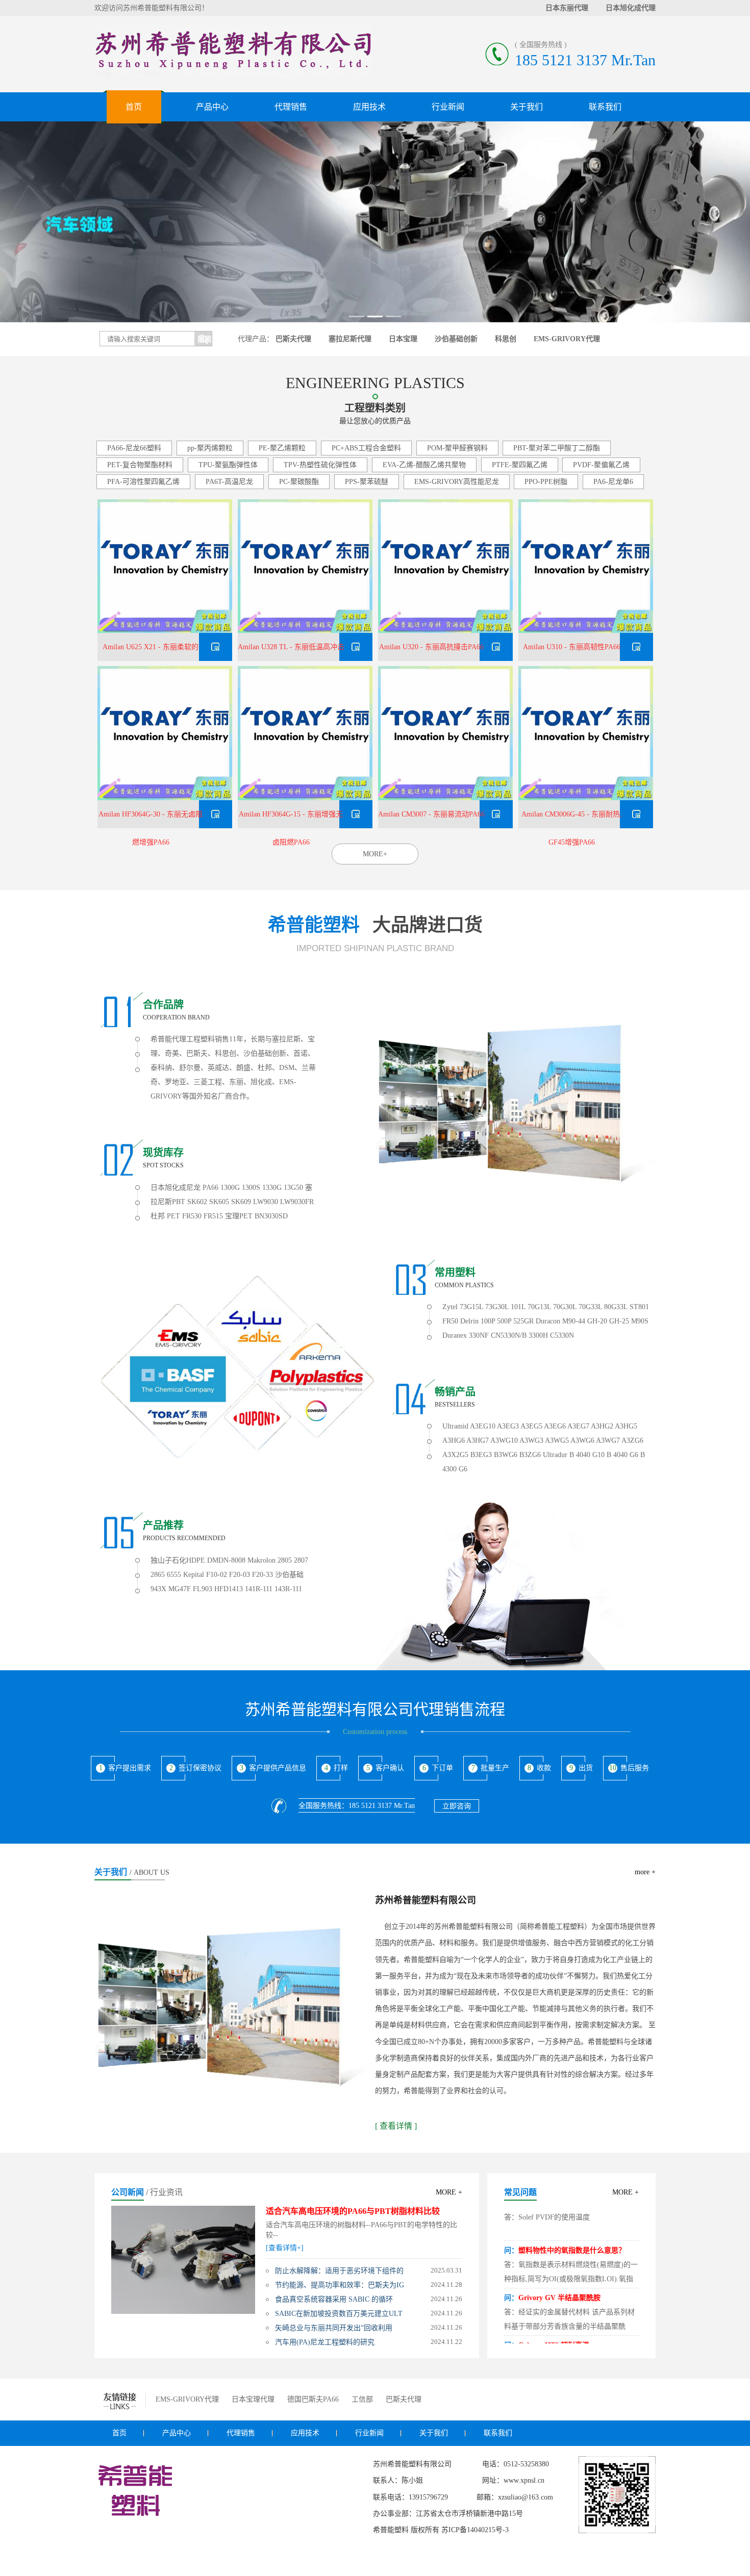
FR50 (450, 1321)
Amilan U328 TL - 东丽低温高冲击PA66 (291, 652)
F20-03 (240, 1575)
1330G (272, 1188)
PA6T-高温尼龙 (229, 482)
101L (518, 1307)
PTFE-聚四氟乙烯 (520, 465)
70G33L (590, 1307)
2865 (158, 1575)
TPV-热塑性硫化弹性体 (320, 465)
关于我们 (527, 107)
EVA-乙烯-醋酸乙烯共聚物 (424, 465)
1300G (230, 1188)
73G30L (497, 1307)
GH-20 (597, 1321)
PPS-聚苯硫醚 (367, 482)
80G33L (616, 1307)
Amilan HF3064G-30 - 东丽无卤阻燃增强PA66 (151, 819)
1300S (251, 1188)
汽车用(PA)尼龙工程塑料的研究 (325, 2342)
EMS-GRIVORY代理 (187, 2399)
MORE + (449, 2192)
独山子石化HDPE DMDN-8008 (198, 1560)
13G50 (293, 1188)
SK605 (219, 1202)
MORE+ (375, 854)
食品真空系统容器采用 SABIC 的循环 (334, 2299)
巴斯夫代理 (404, 2399)
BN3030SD (271, 1216)
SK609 (241, 1202)
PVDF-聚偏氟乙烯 (601, 465)
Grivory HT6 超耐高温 (554, 2327)
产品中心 (212, 107)
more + (645, 1872)
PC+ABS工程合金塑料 (366, 448)
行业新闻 (448, 107)
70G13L (539, 1307)
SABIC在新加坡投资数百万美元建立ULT (339, 2314)
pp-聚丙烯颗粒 (210, 448)
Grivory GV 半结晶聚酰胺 (559, 2280)
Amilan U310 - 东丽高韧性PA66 (572, 647)
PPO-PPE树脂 (546, 482)
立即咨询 (457, 1806)
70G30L (565, 1307)
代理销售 (291, 107)
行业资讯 (166, 2192)
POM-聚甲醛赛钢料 (457, 448)
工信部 (362, 2399)
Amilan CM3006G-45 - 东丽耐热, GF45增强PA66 (572, 819)
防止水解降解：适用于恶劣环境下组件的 (339, 2271)
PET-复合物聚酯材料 (140, 465)
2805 (285, 1560)
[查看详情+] (285, 2248)
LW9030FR (297, 1202)
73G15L (471, 1307)
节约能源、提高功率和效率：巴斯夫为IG (340, 2285)
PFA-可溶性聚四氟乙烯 (143, 482)
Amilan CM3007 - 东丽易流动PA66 (431, 814)
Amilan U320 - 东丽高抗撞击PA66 (431, 647)
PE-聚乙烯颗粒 (282, 448)
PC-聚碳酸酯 (299, 482)
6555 (174, 1575)
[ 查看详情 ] (396, 2126)
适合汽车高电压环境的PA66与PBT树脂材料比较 (353, 2211)
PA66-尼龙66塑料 (134, 448)
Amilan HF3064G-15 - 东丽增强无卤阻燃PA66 (291, 819)
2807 (301, 1560)
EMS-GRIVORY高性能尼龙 (457, 482)
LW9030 (266, 1202)
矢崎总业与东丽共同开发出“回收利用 (334, 2328)
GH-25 (619, 1321)
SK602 (197, 1202)
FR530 (192, 1216)
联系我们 (605, 107)
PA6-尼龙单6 (613, 482)
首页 (134, 107)
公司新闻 (128, 2192)
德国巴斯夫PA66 (313, 2399)
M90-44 (574, 1321)
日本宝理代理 (253, 2399)
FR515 (213, 1216)
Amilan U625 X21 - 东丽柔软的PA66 (151, 652)
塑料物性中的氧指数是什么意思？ (572, 2233)
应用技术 (369, 107)
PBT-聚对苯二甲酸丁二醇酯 (557, 448)
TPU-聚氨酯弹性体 (228, 465)
